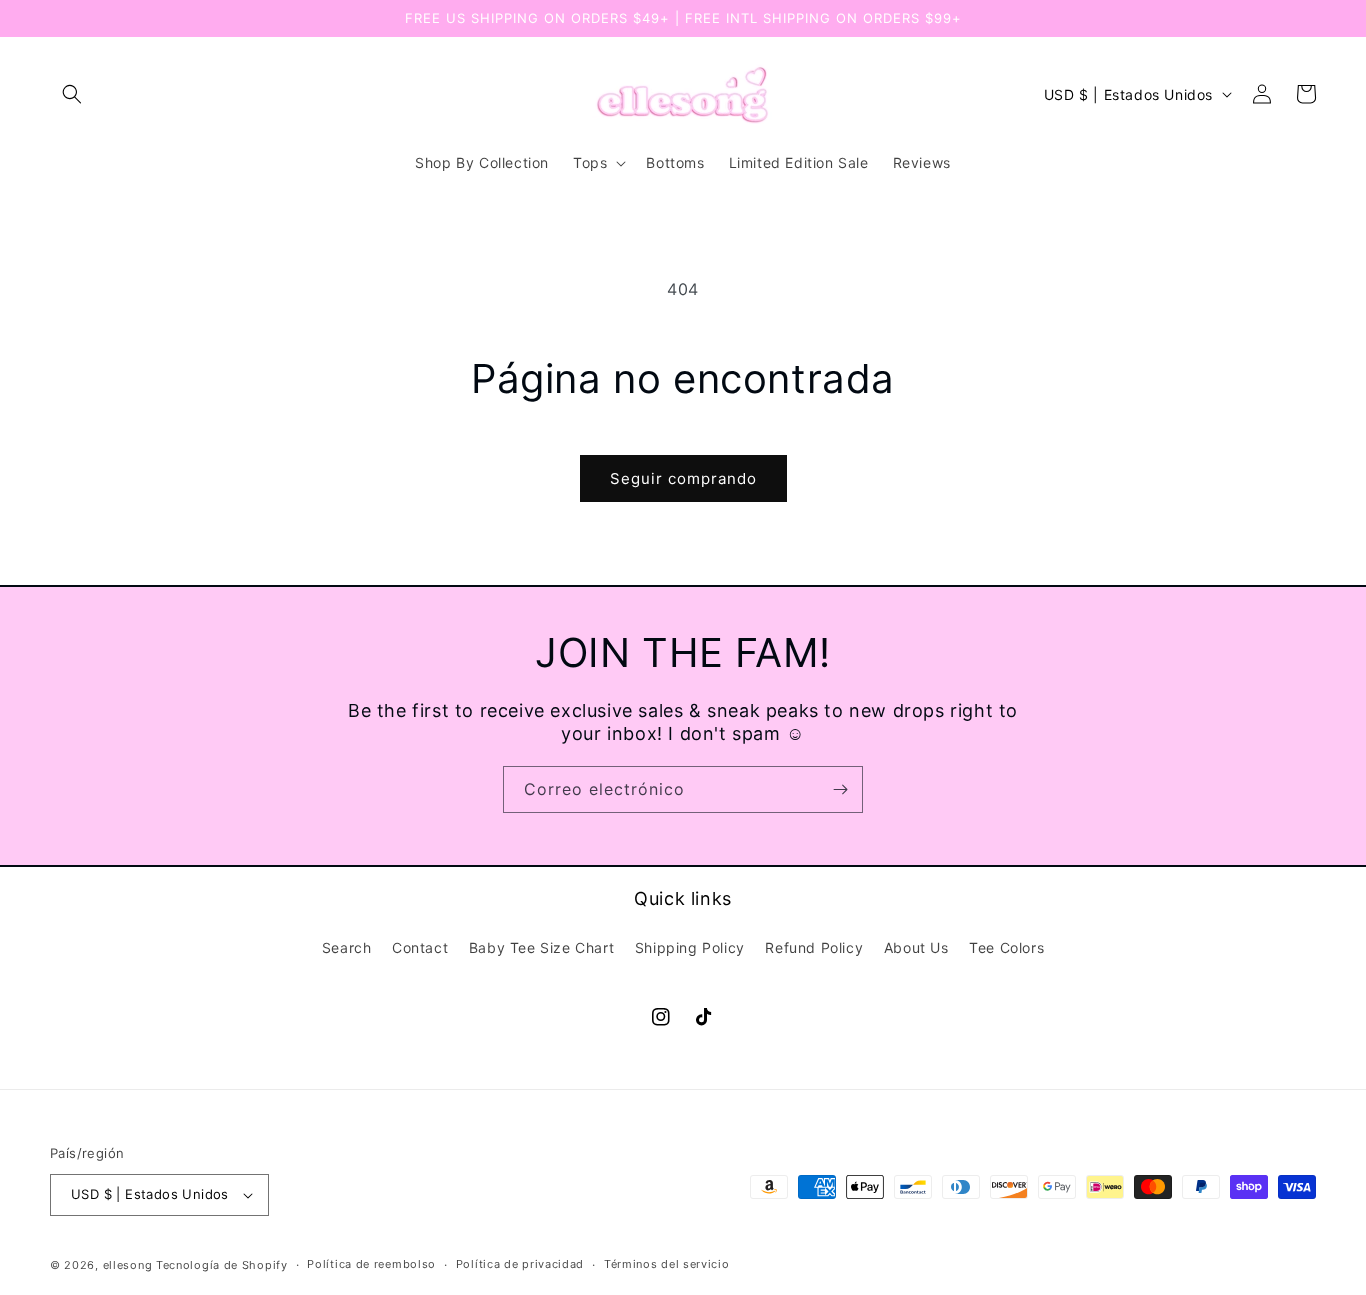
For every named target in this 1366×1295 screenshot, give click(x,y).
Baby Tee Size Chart (541, 947)
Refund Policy (814, 947)
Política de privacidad (520, 1264)
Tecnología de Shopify (222, 1265)
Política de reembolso (371, 1264)
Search (347, 947)
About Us (916, 947)
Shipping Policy (690, 947)
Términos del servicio (667, 1264)
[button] (72, 94)
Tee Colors (1006, 947)
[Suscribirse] (840, 789)
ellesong (128, 1265)
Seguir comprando (683, 478)
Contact (420, 947)
